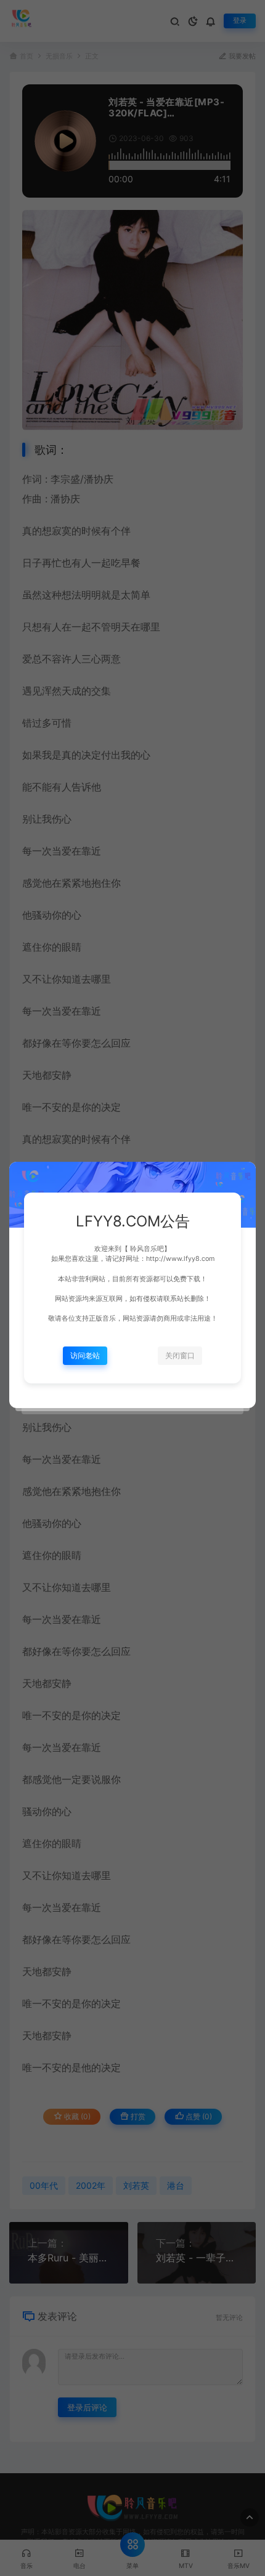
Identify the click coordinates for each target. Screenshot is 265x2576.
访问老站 (85, 1355)
